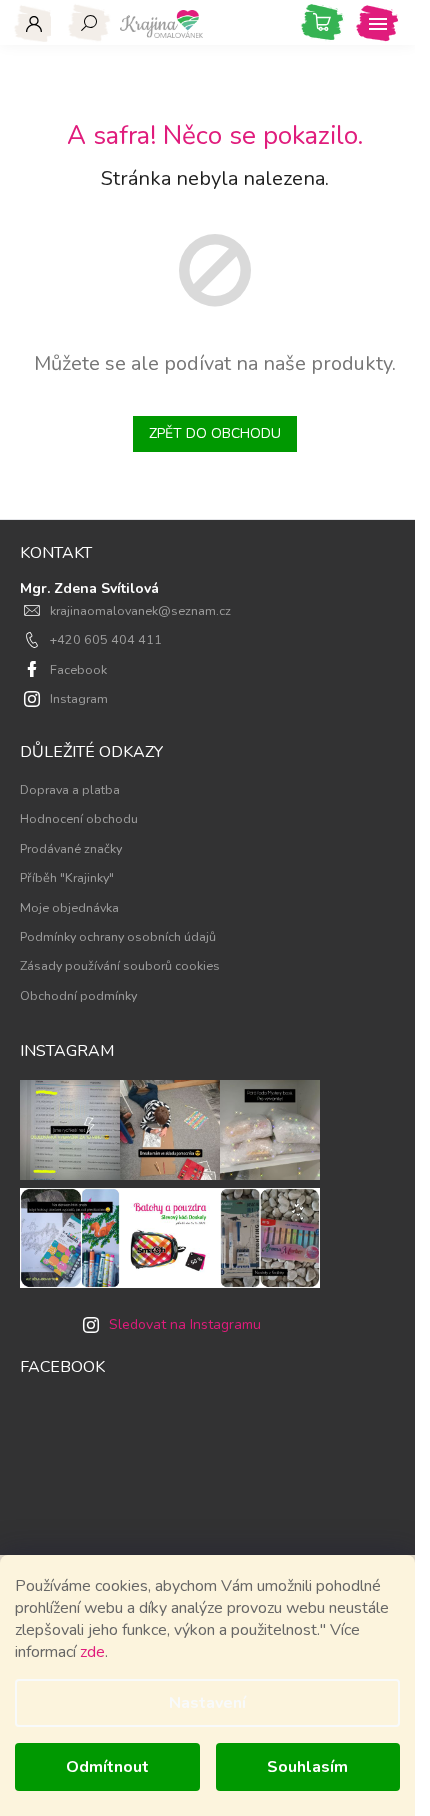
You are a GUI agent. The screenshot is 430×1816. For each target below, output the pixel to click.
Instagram (79, 698)
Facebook (78, 669)
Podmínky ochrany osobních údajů (118, 936)
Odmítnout (107, 1767)
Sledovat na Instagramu (185, 1324)
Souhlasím (307, 1767)
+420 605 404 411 (106, 639)
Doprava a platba (70, 789)
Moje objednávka (69, 907)
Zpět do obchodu (215, 433)
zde (92, 1652)
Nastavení (207, 1703)
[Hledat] (89, 23)
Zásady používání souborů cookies (120, 965)
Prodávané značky (71, 848)
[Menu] (377, 23)
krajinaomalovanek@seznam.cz (140, 610)
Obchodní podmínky (78, 995)
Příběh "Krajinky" (67, 877)
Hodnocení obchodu (79, 818)
